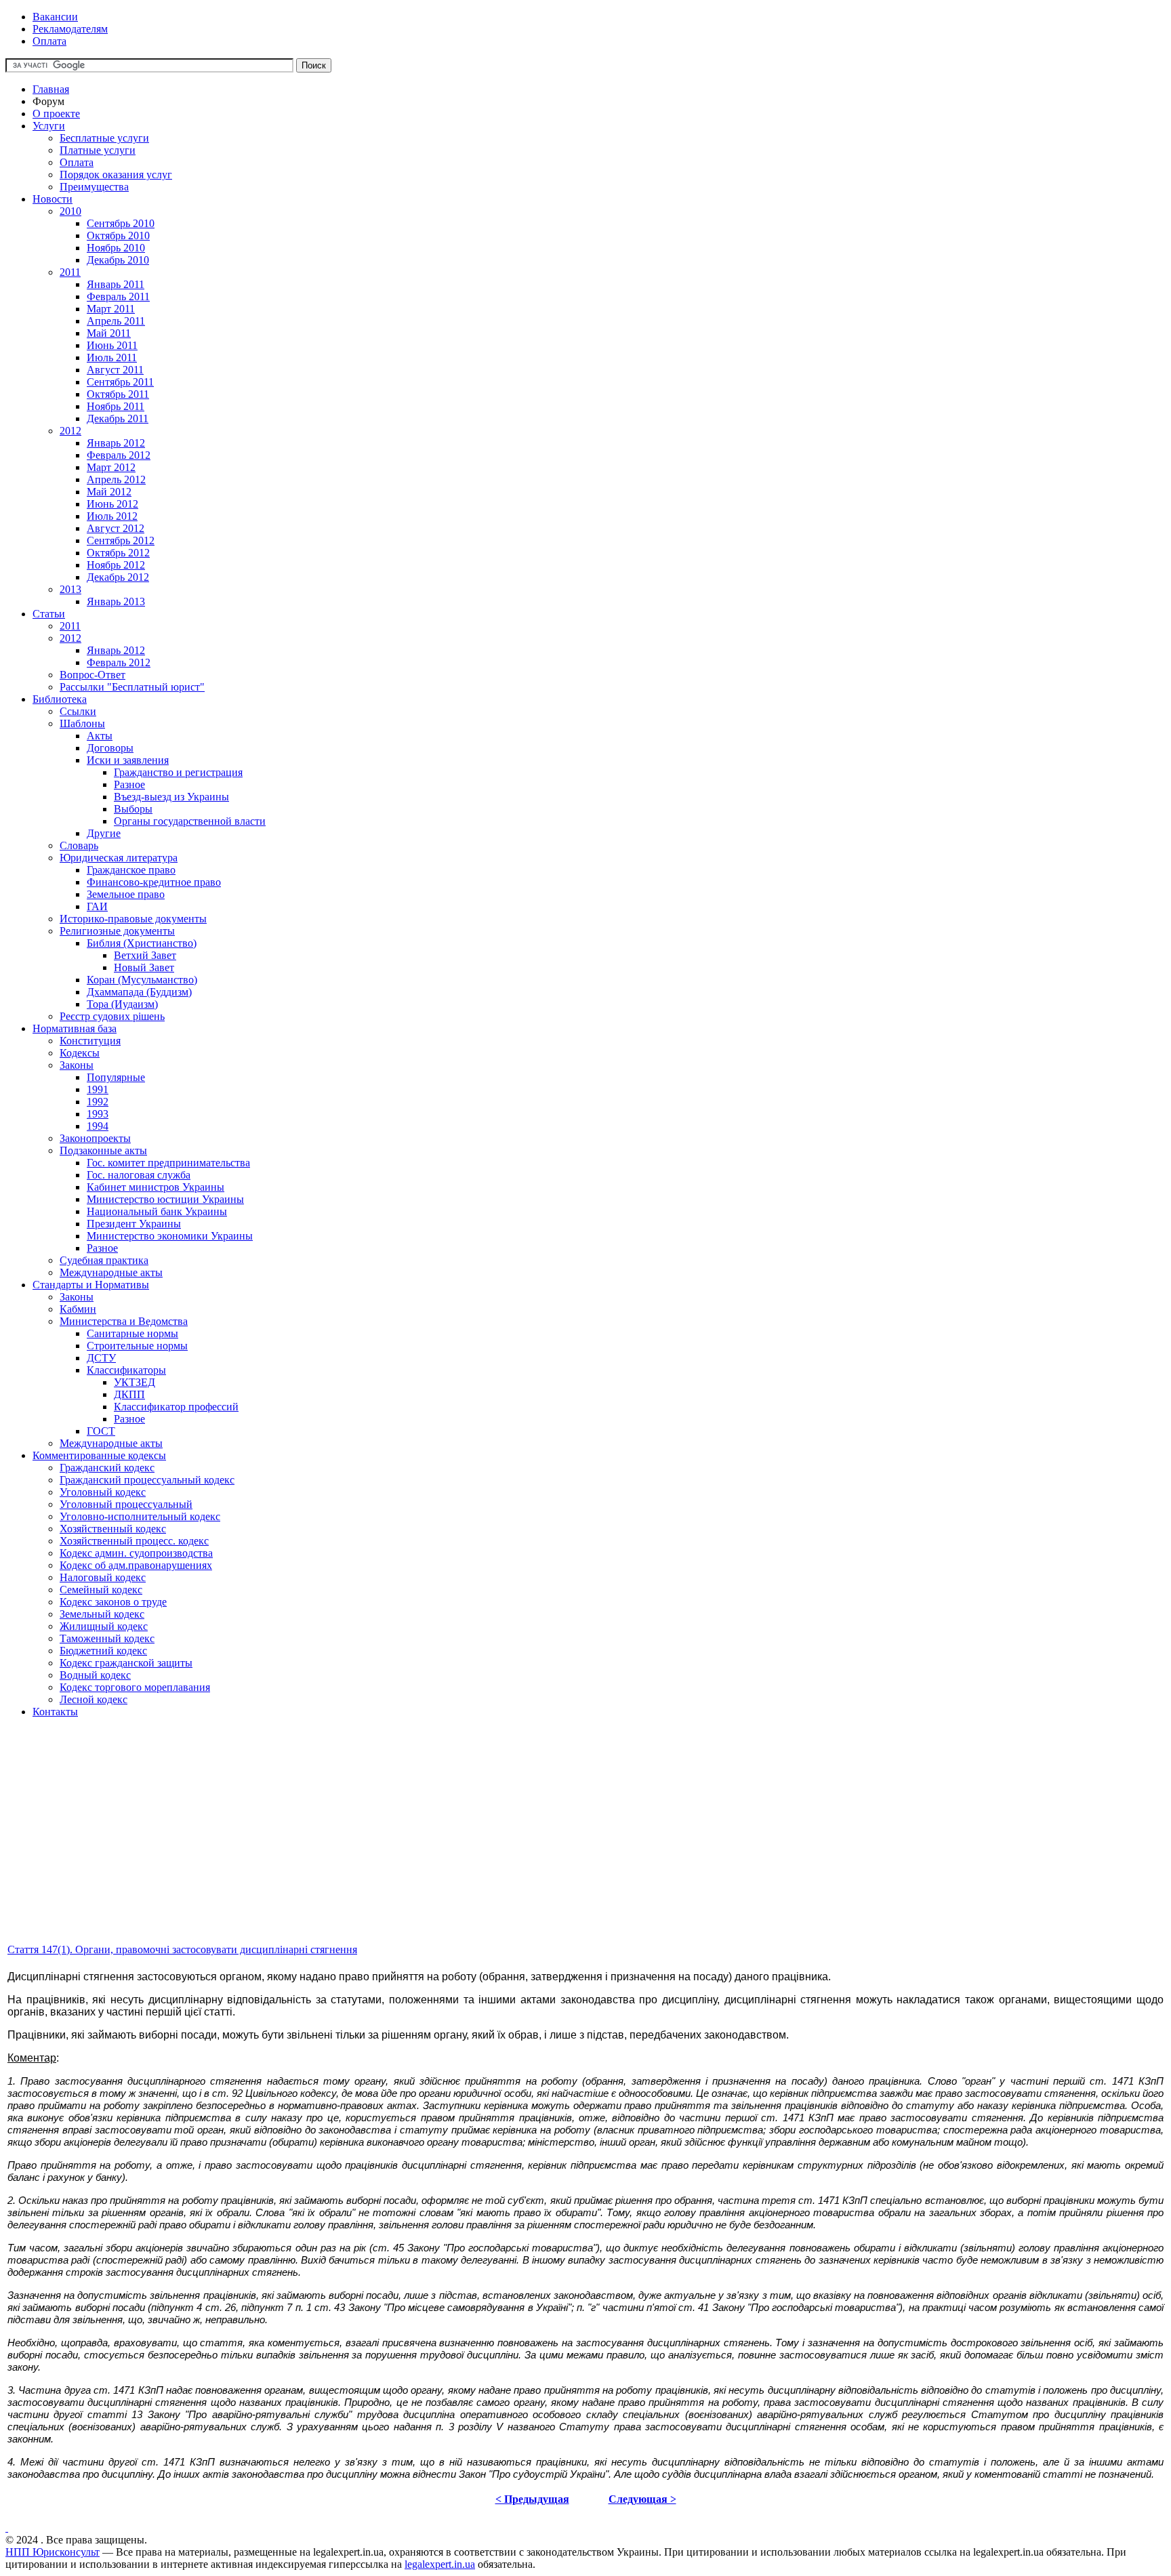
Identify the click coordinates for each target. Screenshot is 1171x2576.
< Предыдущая (532, 2499)
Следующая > (642, 2499)
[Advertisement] (412, 1847)
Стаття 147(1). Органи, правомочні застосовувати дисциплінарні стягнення (182, 1949)
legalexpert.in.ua (440, 2564)
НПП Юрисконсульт (53, 2552)
